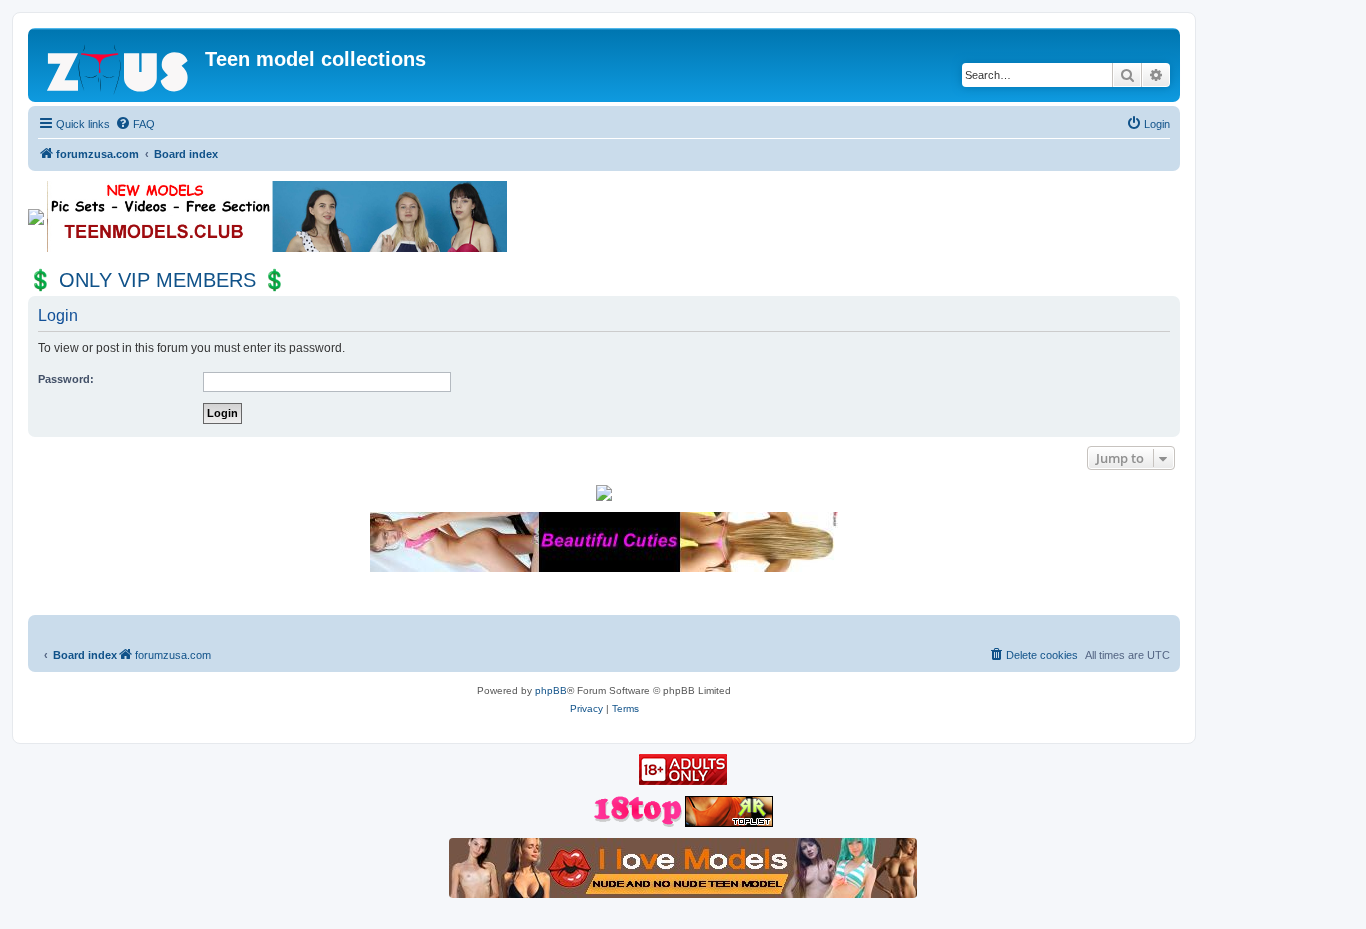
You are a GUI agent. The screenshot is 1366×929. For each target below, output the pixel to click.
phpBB (551, 690)
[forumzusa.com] (119, 65)
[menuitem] (135, 124)
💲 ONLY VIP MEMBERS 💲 (157, 280)
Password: (66, 379)
